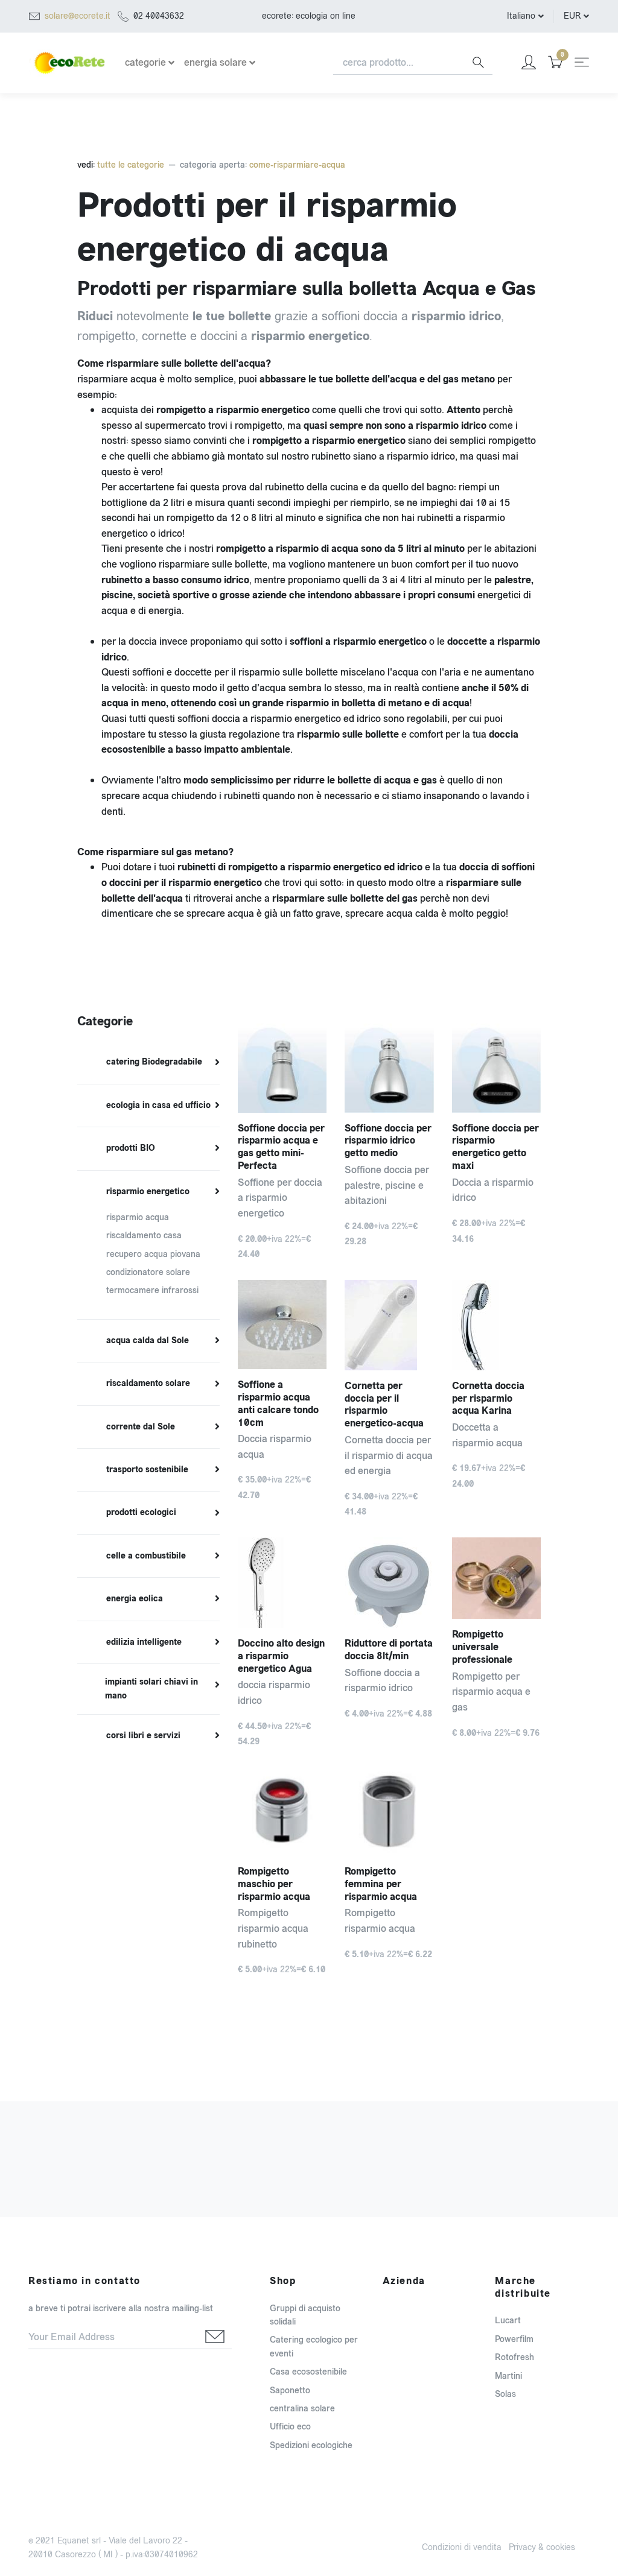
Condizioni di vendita (462, 2547)
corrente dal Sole (141, 1427)
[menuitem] (148, 1063)
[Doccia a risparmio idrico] (496, 1068)
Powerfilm (514, 2339)
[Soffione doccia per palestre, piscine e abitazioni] (389, 1068)
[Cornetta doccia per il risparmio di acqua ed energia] (389, 1325)
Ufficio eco (290, 2427)
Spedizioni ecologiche (311, 2445)
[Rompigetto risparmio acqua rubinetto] (282, 1812)
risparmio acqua (138, 1217)
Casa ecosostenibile (308, 2372)
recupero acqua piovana (153, 1254)
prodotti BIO (131, 1148)
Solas (505, 2394)
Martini (508, 2376)
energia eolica (135, 1599)
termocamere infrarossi (152, 1290)
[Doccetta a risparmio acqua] (496, 1325)
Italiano (521, 16)
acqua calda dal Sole (148, 1341)
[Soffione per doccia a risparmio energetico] (282, 1068)
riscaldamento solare (148, 1384)
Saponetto (290, 2391)
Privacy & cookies (542, 2547)
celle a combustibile (146, 1556)
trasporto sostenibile (147, 1470)
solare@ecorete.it (78, 16)
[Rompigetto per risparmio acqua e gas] (496, 1578)
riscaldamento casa (144, 1236)
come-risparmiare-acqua (297, 165)
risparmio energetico (148, 1192)
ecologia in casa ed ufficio (158, 1106)
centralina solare (302, 2409)
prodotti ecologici (141, 1513)
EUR (572, 16)
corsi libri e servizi (143, 1736)
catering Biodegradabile (154, 1062)
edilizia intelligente (144, 1642)
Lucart (508, 2321)
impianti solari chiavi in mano (151, 1689)
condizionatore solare (148, 1272)
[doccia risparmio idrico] (282, 1583)
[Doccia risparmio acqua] (282, 1324)
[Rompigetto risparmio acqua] (389, 1812)
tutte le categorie (129, 165)
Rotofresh (514, 2357)
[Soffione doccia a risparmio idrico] (389, 1583)
